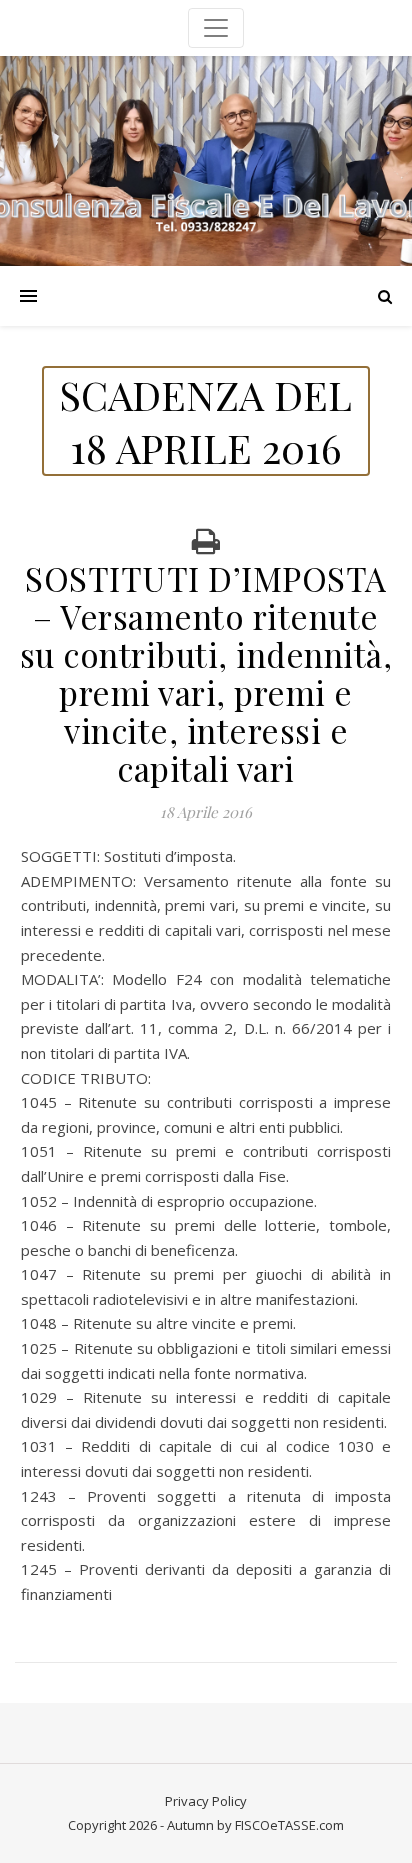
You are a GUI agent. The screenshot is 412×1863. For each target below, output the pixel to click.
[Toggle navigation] (216, 28)
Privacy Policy (206, 1801)
